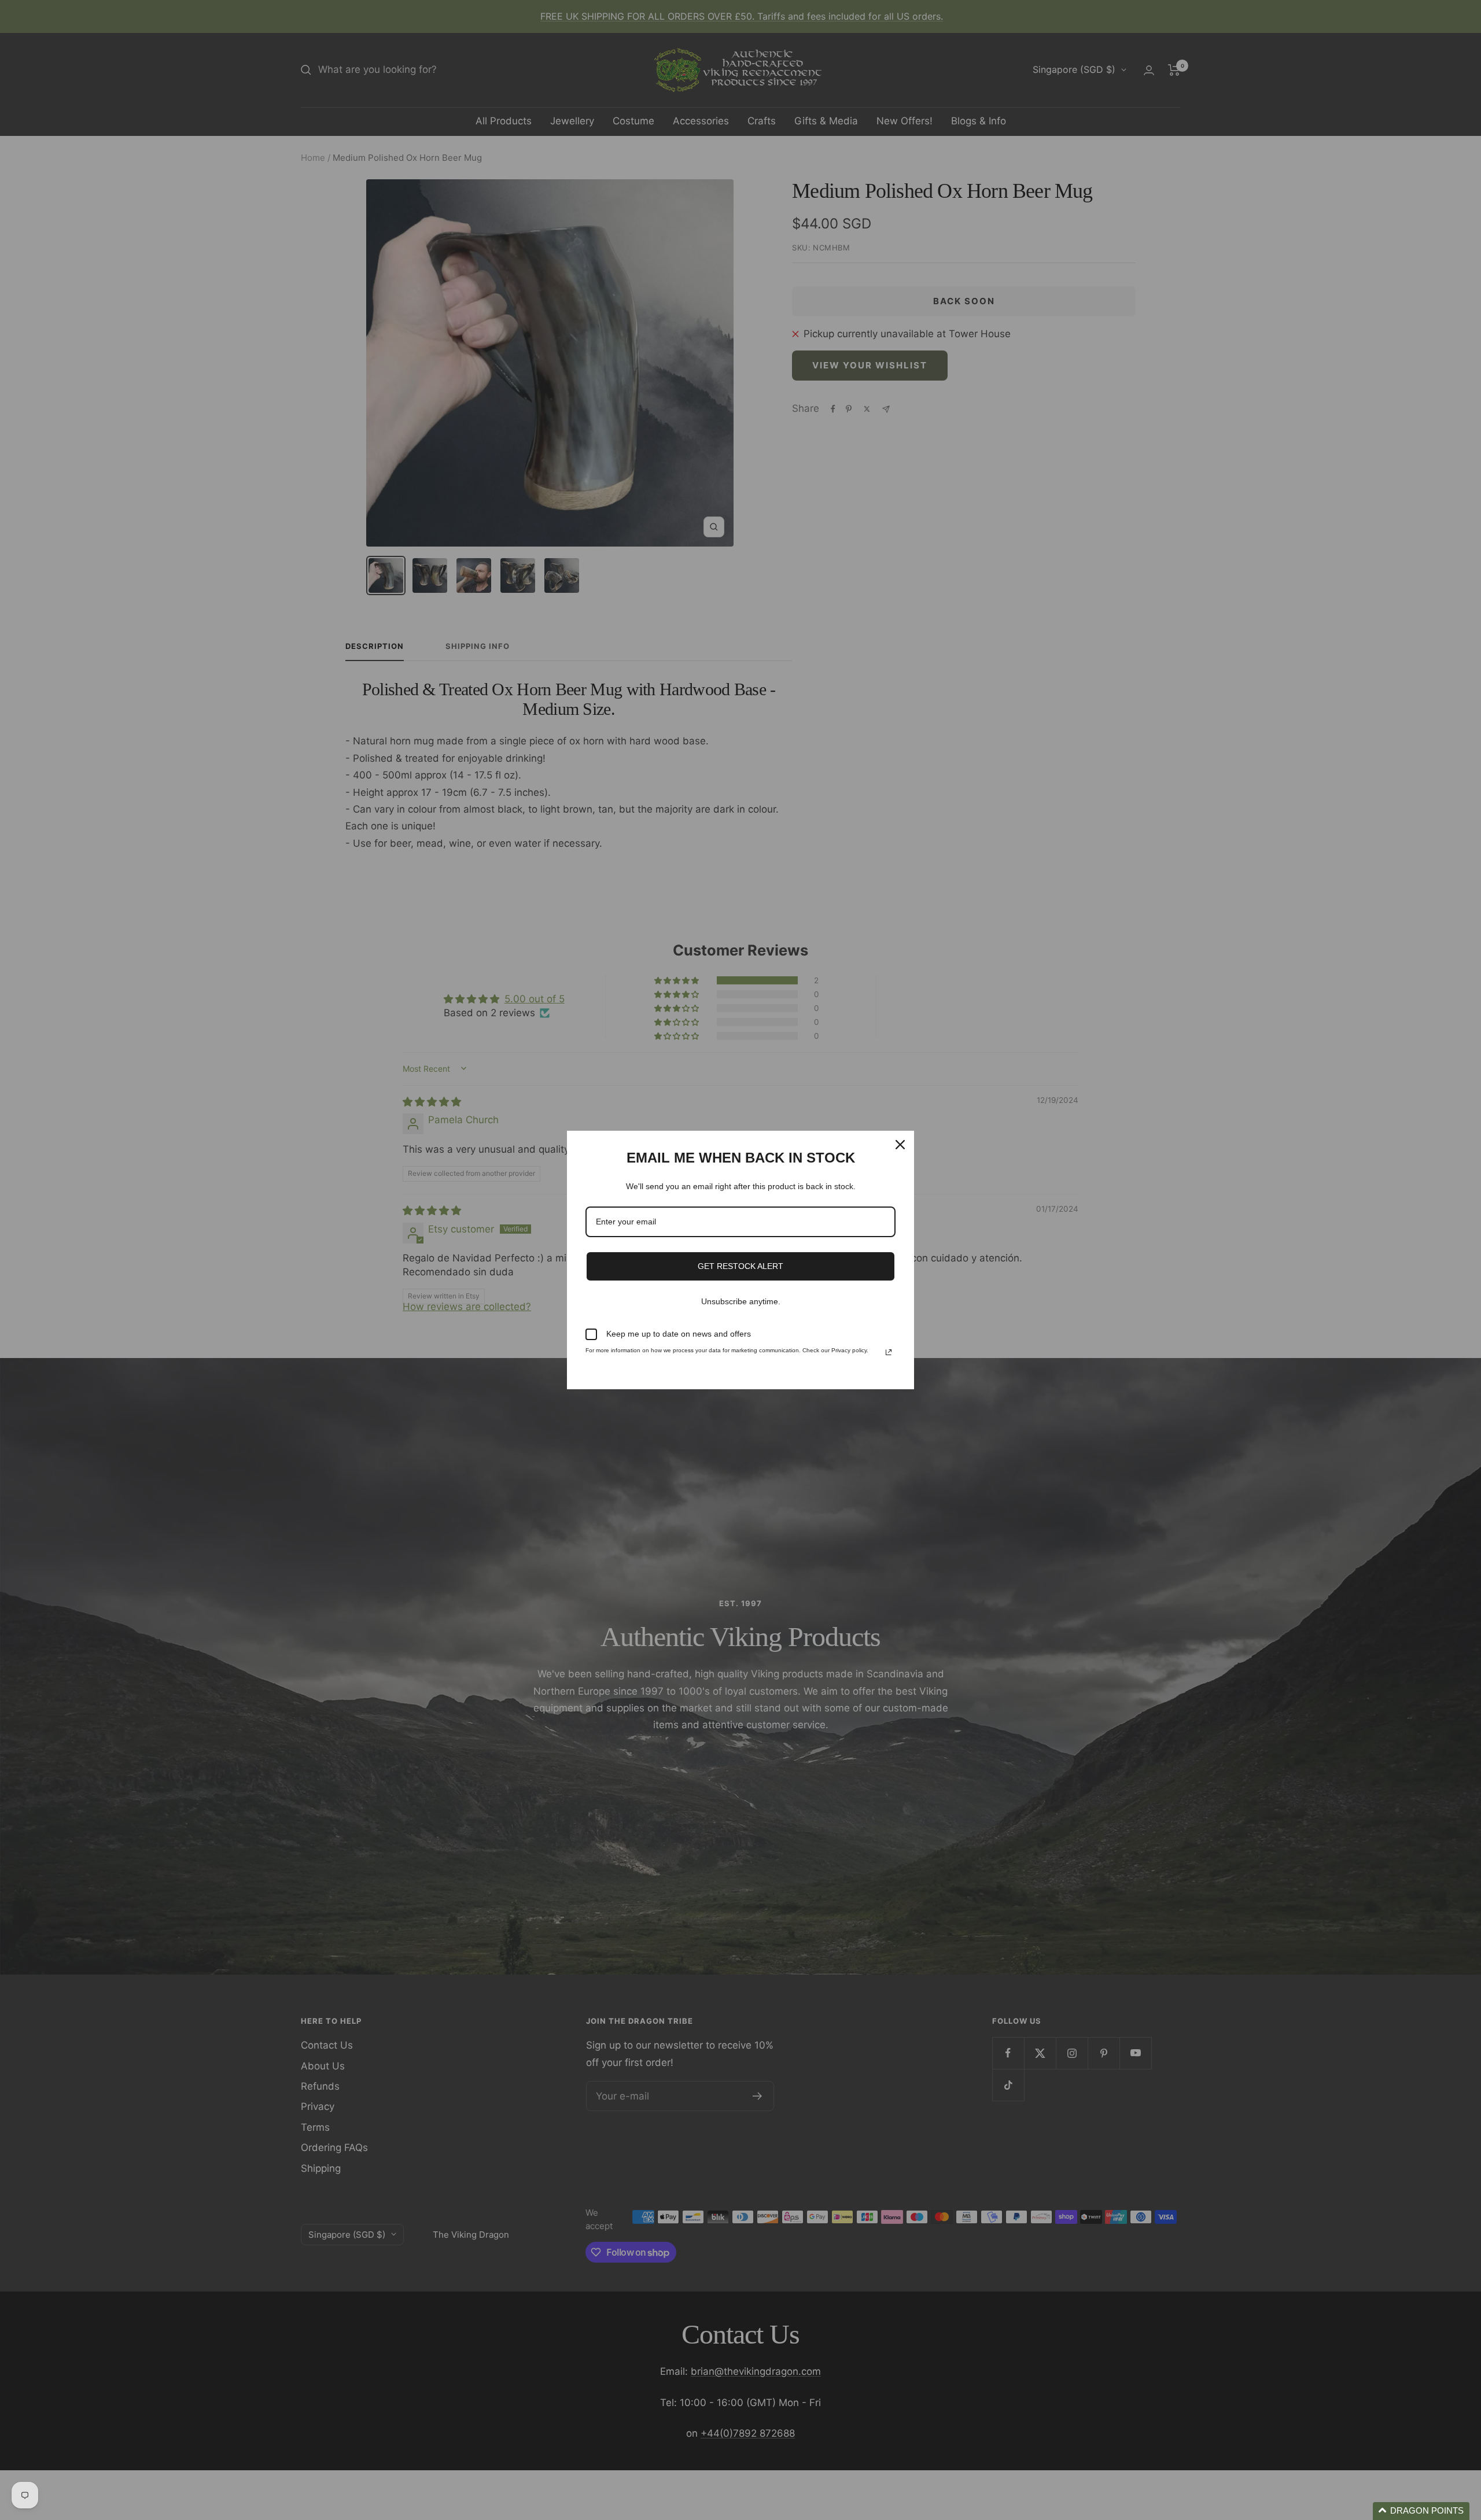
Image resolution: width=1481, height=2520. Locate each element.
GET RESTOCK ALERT (740, 1266)
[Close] (900, 1145)
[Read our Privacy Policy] (889, 1352)
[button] (1421, 2511)
